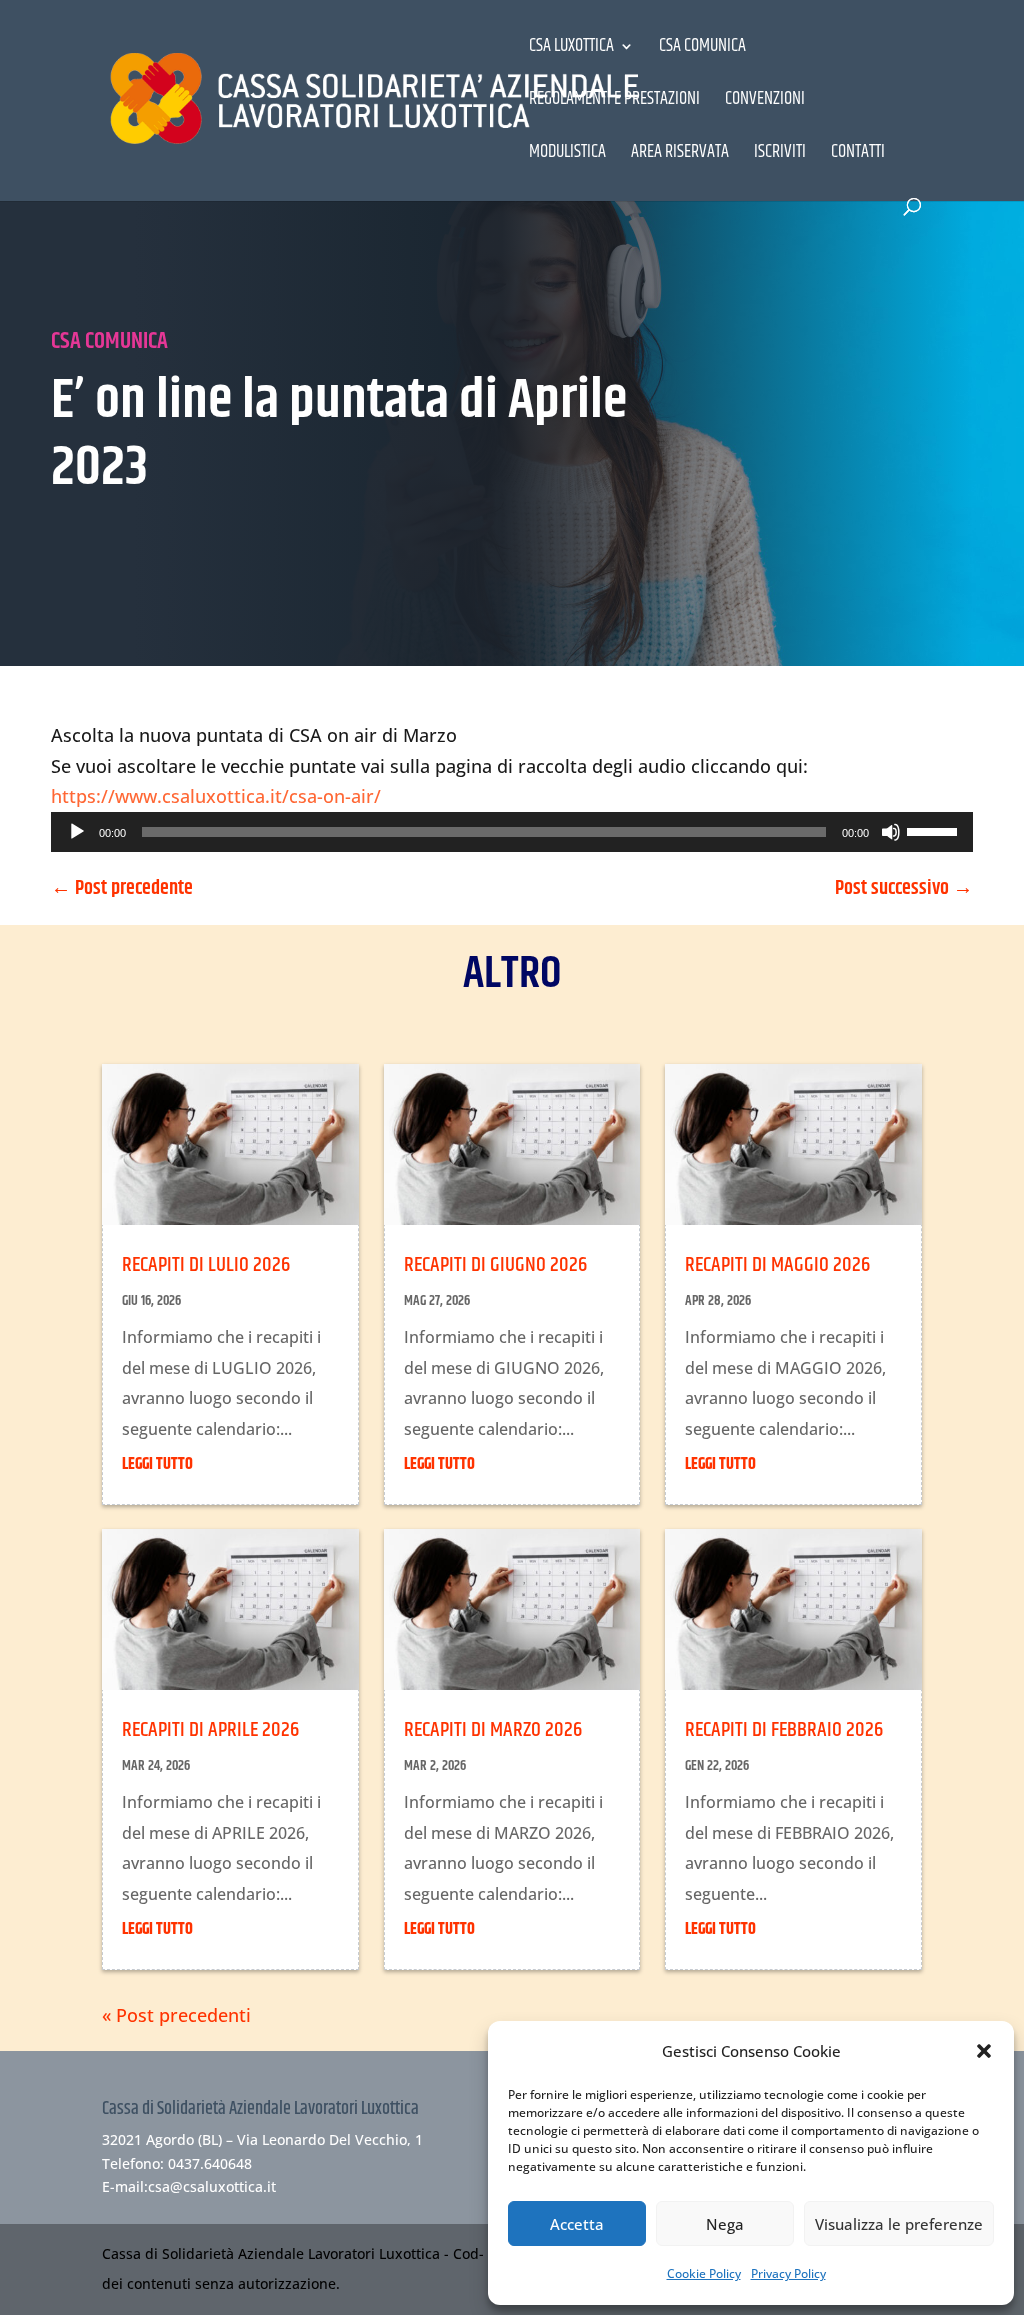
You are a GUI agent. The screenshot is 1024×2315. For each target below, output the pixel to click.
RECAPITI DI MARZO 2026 (493, 1730)
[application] (512, 832)
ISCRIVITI (780, 155)
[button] (984, 2051)
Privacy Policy (788, 2273)
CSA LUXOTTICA (571, 49)
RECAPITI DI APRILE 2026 (210, 1730)
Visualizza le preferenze (899, 2224)
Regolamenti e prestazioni (614, 102)
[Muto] (891, 832)
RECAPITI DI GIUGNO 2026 (495, 1265)
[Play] (77, 832)
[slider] (935, 830)
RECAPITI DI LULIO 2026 (206, 1265)
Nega (725, 2224)
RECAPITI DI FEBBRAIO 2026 (784, 1730)
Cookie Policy (704, 2273)
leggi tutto (157, 1464)
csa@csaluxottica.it (212, 2186)
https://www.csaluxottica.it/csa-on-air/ (216, 796)
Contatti (858, 155)
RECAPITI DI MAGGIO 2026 (777, 1265)
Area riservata (680, 155)
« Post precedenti (176, 2015)
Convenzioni (765, 102)
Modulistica (567, 155)
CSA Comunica (702, 49)
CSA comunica (109, 341)
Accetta (577, 2224)
